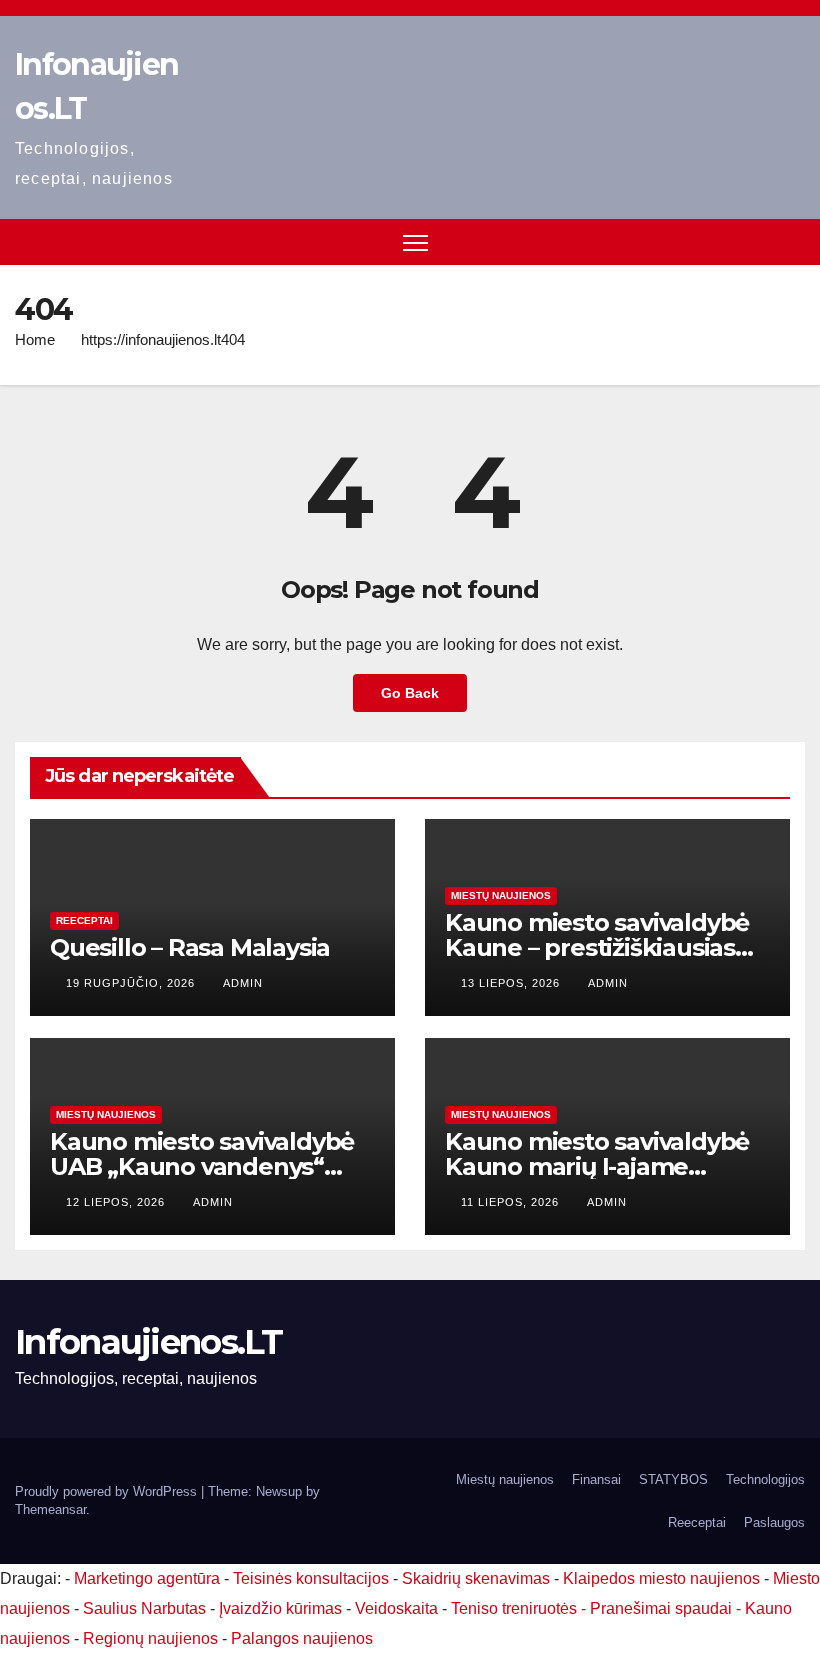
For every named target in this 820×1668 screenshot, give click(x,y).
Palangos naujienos (302, 1638)
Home (35, 339)
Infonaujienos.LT (148, 1342)
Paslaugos (774, 1522)
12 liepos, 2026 (117, 1202)
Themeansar (50, 1509)
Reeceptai (84, 920)
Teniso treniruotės (514, 1608)
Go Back (410, 693)
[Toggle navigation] (415, 242)
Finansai (596, 1479)
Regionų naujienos (150, 1638)
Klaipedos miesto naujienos (661, 1578)
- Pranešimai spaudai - (663, 1608)
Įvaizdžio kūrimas (280, 1608)
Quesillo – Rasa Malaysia (190, 947)
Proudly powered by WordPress (108, 1491)
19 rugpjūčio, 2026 (132, 983)
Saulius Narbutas (144, 1608)
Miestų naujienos (501, 895)
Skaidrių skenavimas (476, 1578)
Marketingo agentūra (147, 1578)
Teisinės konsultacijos (311, 1578)
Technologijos (765, 1479)
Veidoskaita (396, 1608)
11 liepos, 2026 (512, 1202)
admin (243, 983)
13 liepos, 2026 (512, 983)
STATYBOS (673, 1479)
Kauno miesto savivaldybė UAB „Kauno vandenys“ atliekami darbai (202, 1166)
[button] (792, 241)
